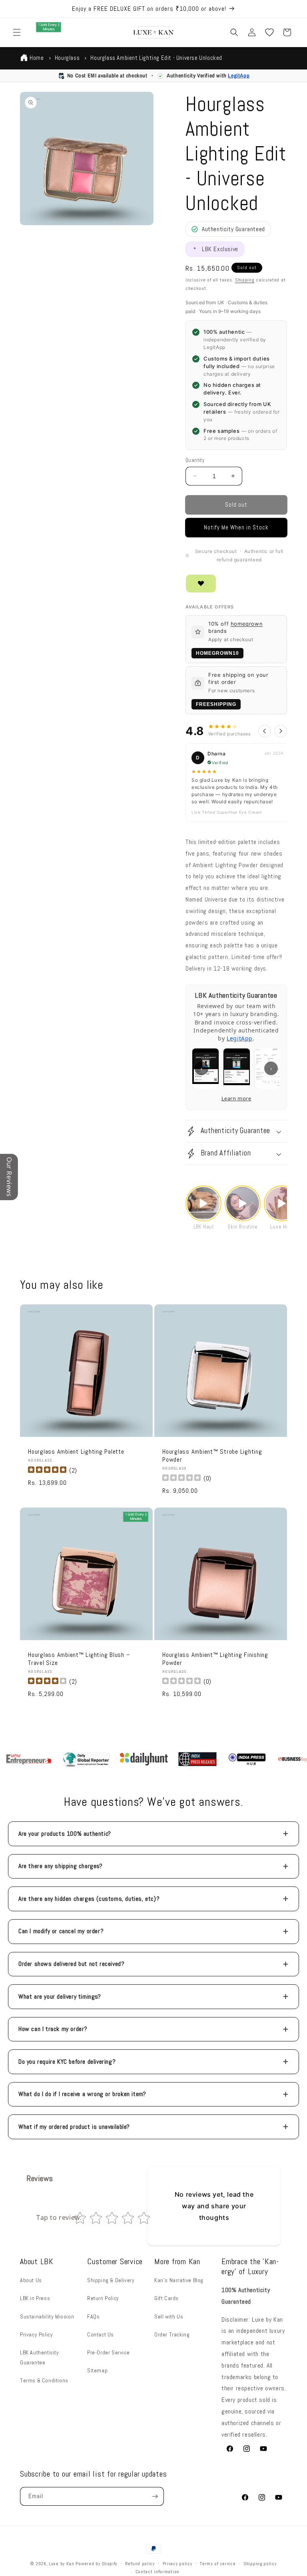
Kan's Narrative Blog (179, 2280)
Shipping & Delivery (111, 2280)
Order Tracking (172, 2334)
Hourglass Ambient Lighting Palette (76, 1452)
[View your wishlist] (269, 32)
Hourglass (67, 58)
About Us (31, 2280)
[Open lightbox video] (203, 1203)
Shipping (245, 280)
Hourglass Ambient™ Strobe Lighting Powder (212, 1456)
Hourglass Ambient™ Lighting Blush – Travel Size (79, 1659)
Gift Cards (166, 2298)
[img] (47, 1471)
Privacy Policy (36, 2334)
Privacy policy (177, 2564)
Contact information (157, 2572)
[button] (17, 32)
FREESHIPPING (216, 704)
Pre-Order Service (108, 2352)
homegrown (247, 624)
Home (37, 58)
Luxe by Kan (62, 2564)
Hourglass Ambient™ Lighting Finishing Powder (215, 1659)
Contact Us (101, 2334)
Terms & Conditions (44, 2380)
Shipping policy (260, 2564)
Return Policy (103, 2298)
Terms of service (218, 2564)
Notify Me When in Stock (236, 527)
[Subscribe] (155, 2496)
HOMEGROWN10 (217, 653)
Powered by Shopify (96, 2564)
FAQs (93, 2316)
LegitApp (239, 75)
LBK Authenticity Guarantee (40, 2357)
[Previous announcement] (16, 9)
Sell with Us (169, 2316)
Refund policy (140, 2564)
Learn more (236, 1098)
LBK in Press (35, 2298)
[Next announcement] (291, 9)
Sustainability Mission (47, 2316)
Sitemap (97, 2370)
